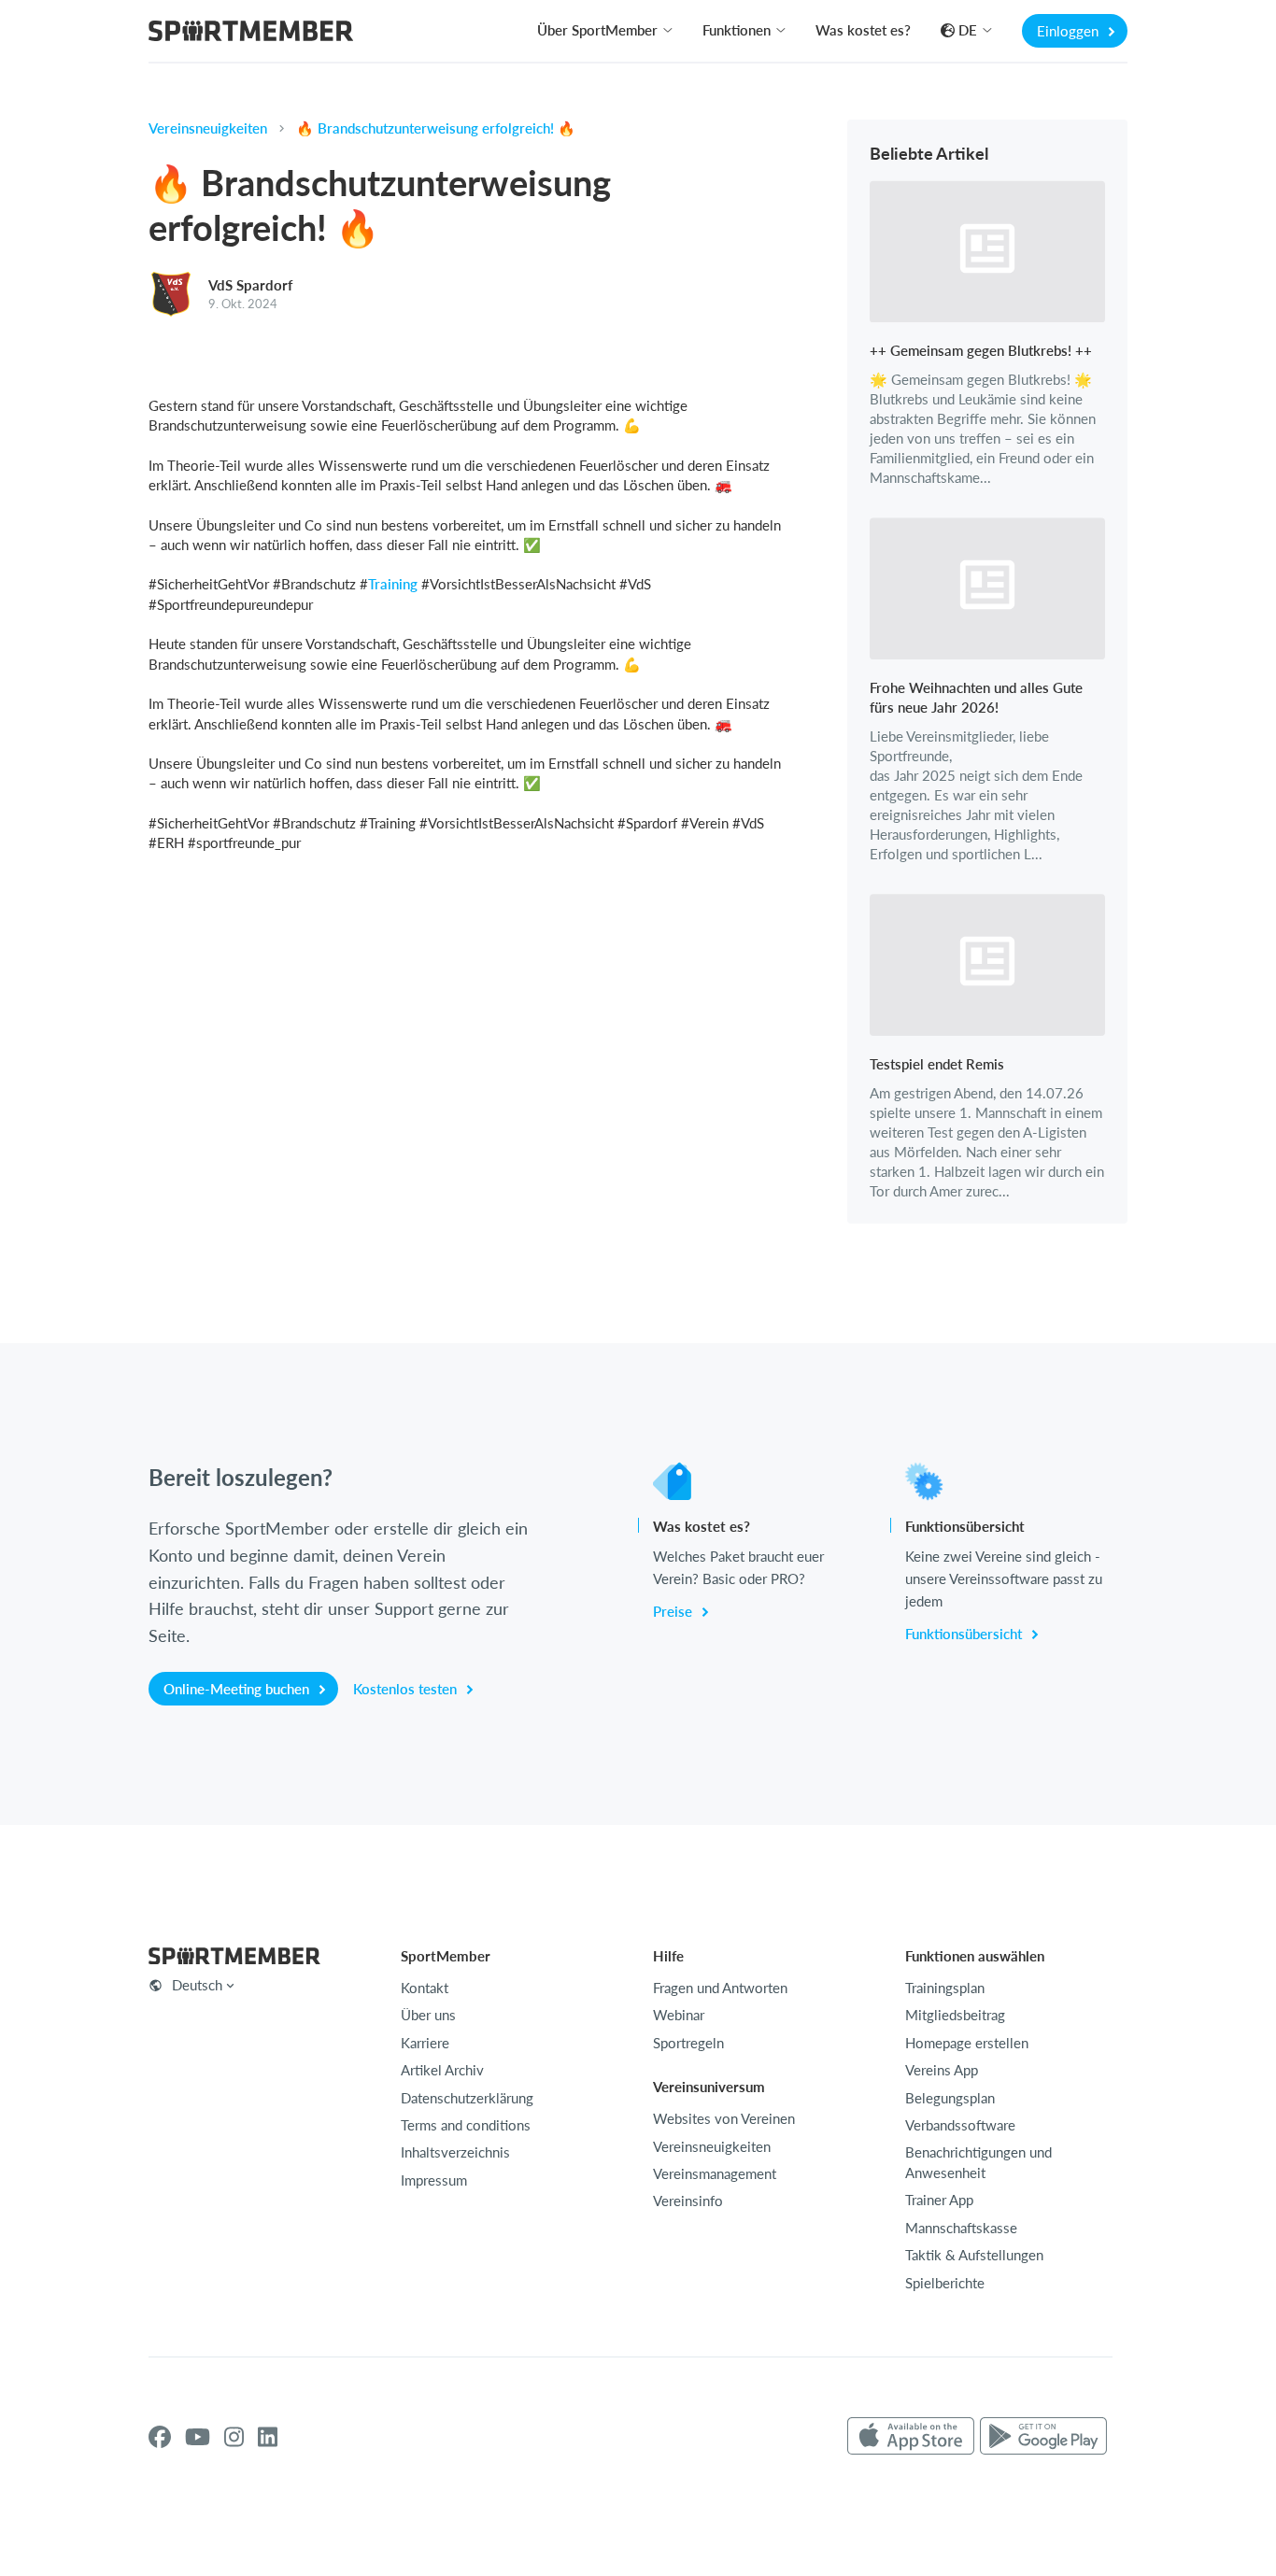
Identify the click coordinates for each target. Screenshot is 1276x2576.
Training (393, 584)
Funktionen (737, 30)
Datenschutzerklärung (467, 2098)
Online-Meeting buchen (238, 1689)
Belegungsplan (950, 2098)
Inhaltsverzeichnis (455, 2152)
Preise (674, 1611)
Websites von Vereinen (724, 2118)
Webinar (679, 2015)
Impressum (434, 2180)
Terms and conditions (466, 2125)
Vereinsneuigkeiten (208, 128)
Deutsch (197, 1985)
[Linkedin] (268, 2437)
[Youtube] (198, 2437)
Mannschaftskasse (961, 2228)
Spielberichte (945, 2283)
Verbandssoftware (960, 2125)
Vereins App (942, 2070)
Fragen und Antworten (720, 1988)
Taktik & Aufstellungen (974, 2255)
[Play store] (1043, 2437)
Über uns (428, 2015)
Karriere (425, 2043)
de (968, 30)
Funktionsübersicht (965, 1634)
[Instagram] (234, 2437)
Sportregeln (688, 2043)
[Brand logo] (251, 33)
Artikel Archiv (442, 2070)
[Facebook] (160, 2437)
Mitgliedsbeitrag (955, 2015)
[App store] (911, 2437)
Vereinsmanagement (715, 2173)
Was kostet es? (863, 30)
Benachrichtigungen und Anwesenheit (978, 2162)
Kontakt (425, 1988)
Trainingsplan (945, 1988)
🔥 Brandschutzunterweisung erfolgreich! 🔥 (436, 128)
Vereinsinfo (688, 2201)
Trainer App (939, 2200)
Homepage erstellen (967, 2043)
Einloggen (1070, 31)
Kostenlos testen (407, 1689)
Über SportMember (597, 30)
